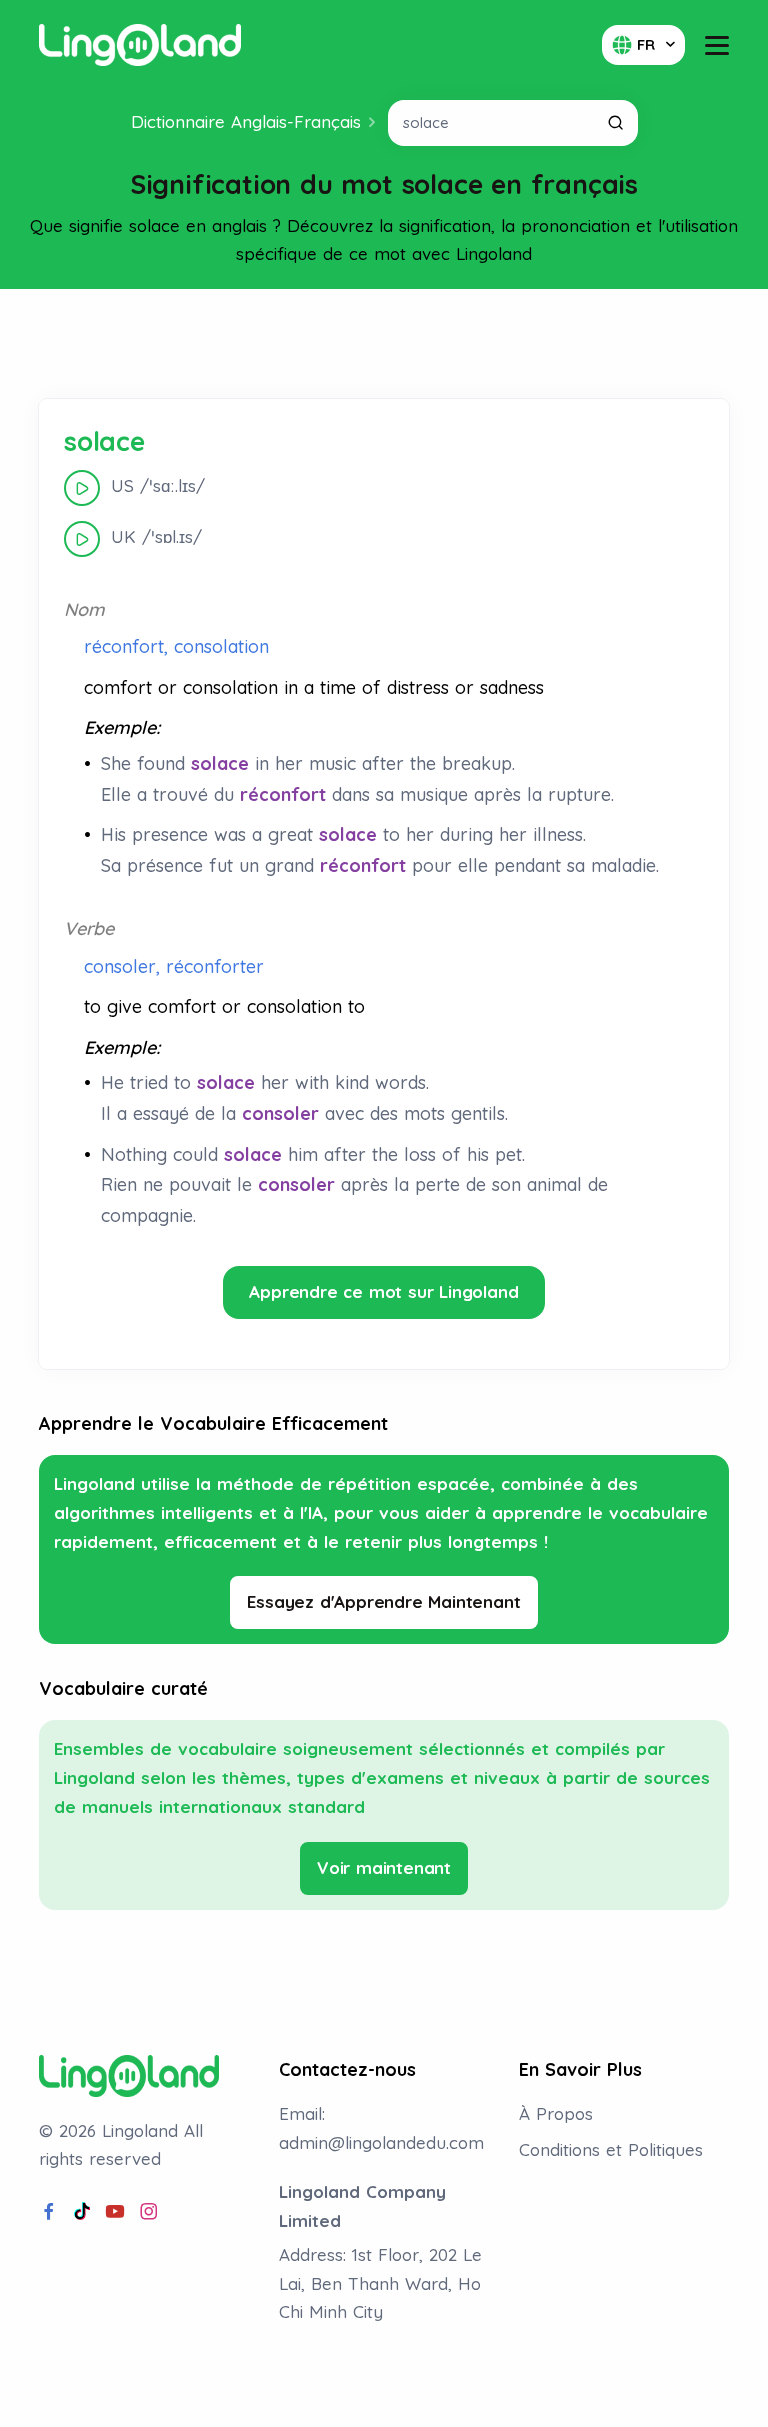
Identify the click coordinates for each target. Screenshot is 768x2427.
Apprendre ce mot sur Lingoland (383, 1291)
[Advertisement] (384, 344)
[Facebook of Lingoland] (49, 2212)
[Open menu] (717, 45)
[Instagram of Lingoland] (149, 2212)
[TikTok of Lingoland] (82, 2212)
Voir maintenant (384, 1867)
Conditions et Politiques (611, 2149)
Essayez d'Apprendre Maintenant (383, 1601)
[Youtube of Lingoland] (115, 2212)
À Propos (556, 2113)
